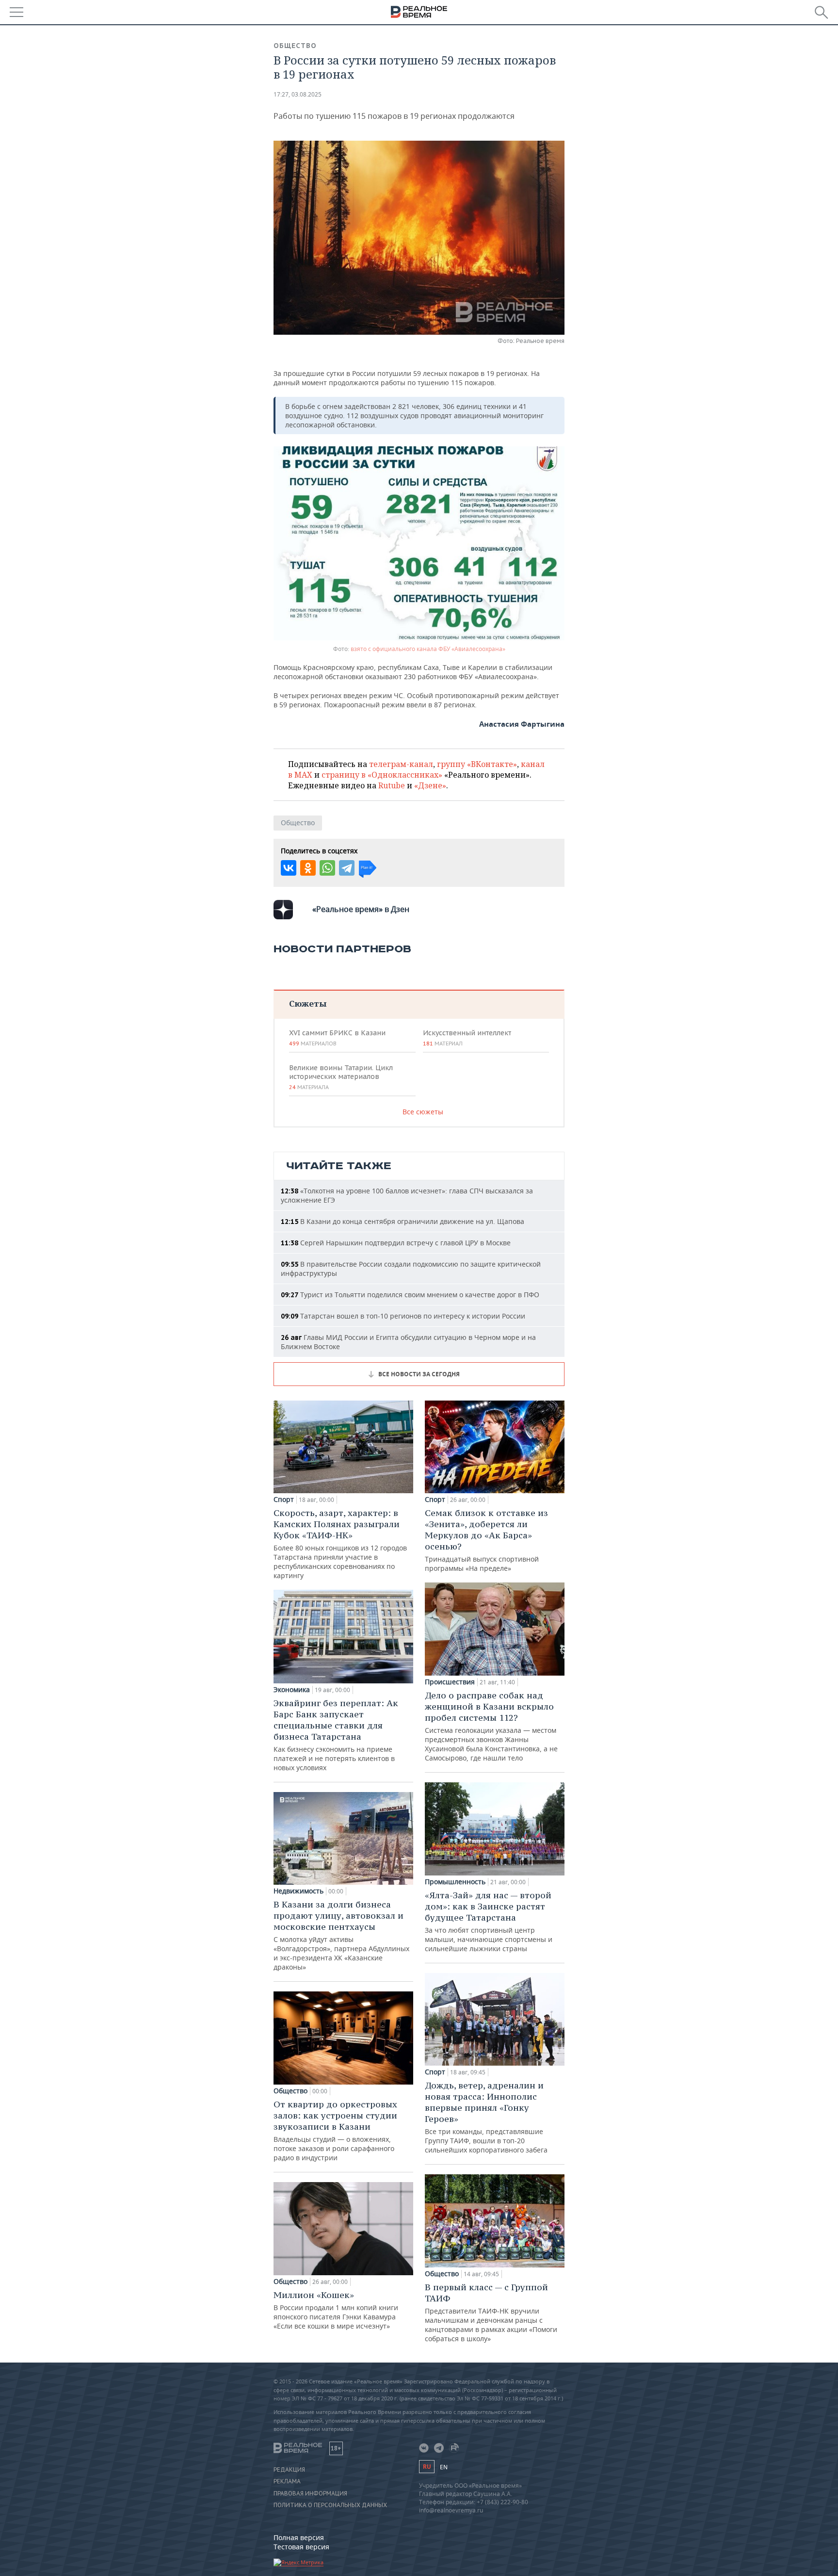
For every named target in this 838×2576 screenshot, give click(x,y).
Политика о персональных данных (330, 2505)
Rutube (392, 785)
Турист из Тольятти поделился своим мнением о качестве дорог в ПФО (410, 1295)
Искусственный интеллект (467, 1038)
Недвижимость (298, 1891)
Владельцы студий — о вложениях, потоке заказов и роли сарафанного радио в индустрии (335, 2130)
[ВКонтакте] (289, 868)
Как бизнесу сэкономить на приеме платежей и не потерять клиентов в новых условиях (336, 1735)
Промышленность (455, 1882)
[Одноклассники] (308, 868)
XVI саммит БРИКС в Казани (337, 1038)
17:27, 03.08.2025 (298, 94)
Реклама (287, 2481)
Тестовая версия (301, 2547)
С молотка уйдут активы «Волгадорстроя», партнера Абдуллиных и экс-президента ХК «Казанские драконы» (341, 1935)
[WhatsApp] (327, 868)
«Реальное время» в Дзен (361, 909)
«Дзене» (430, 785)
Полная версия (299, 2537)
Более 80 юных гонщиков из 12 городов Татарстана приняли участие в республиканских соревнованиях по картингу (340, 1544)
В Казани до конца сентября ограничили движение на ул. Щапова (403, 1221)
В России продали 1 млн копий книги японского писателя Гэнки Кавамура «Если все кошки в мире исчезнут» (336, 2310)
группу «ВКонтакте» (477, 764)
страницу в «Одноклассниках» (382, 775)
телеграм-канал (401, 764)
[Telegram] (347, 868)
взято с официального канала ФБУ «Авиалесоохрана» (428, 649)
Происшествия (450, 1682)
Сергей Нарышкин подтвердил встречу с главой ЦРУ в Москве (396, 1243)
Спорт (284, 1500)
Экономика (292, 1690)
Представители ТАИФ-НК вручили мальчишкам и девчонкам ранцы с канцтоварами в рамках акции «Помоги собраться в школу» (491, 2312)
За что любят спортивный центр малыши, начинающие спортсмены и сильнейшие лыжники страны (489, 1921)
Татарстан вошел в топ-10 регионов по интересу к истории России (403, 1316)
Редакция (289, 2470)
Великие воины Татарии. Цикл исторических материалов (341, 1077)
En (444, 2467)
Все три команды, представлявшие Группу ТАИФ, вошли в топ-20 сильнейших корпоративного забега (486, 2117)
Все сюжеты (423, 1112)
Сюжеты (308, 1003)
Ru (427, 2467)
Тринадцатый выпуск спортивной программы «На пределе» (486, 1540)
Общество (295, 46)
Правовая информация (310, 2494)
